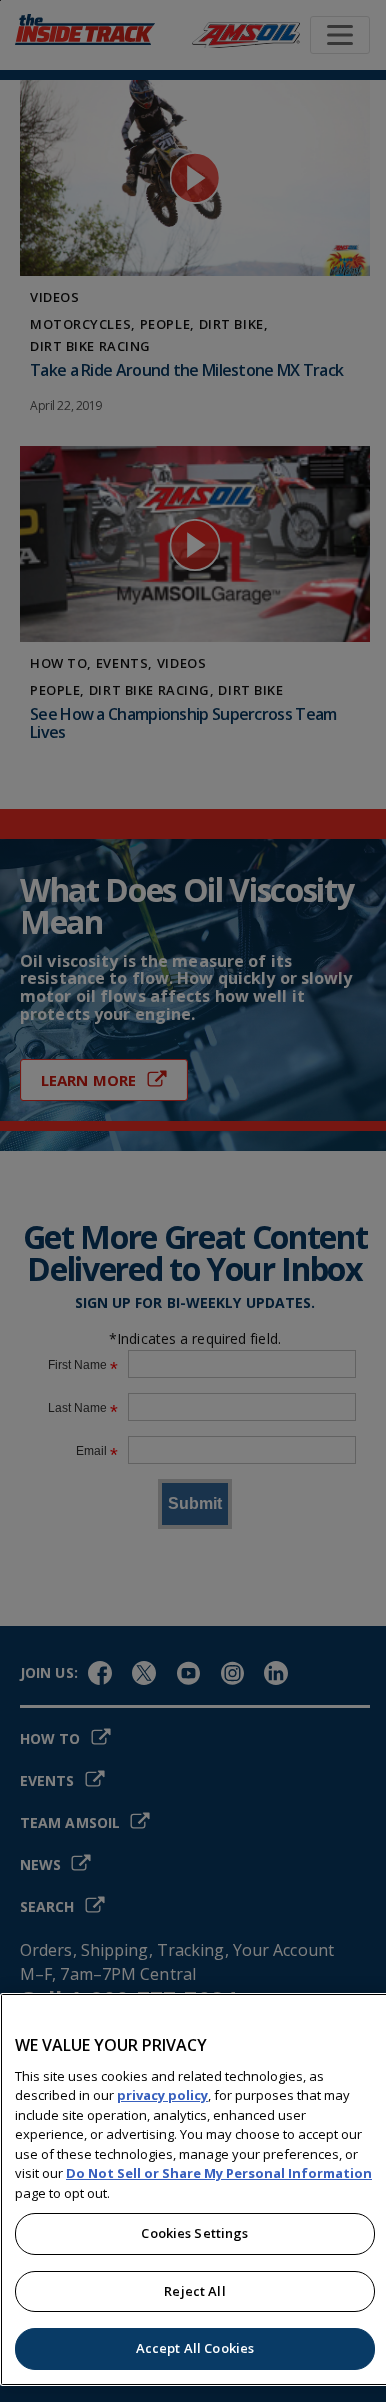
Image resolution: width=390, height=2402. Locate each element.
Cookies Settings (194, 2233)
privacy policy (162, 2095)
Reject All (194, 2291)
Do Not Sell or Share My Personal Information (219, 2173)
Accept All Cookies (195, 2348)
